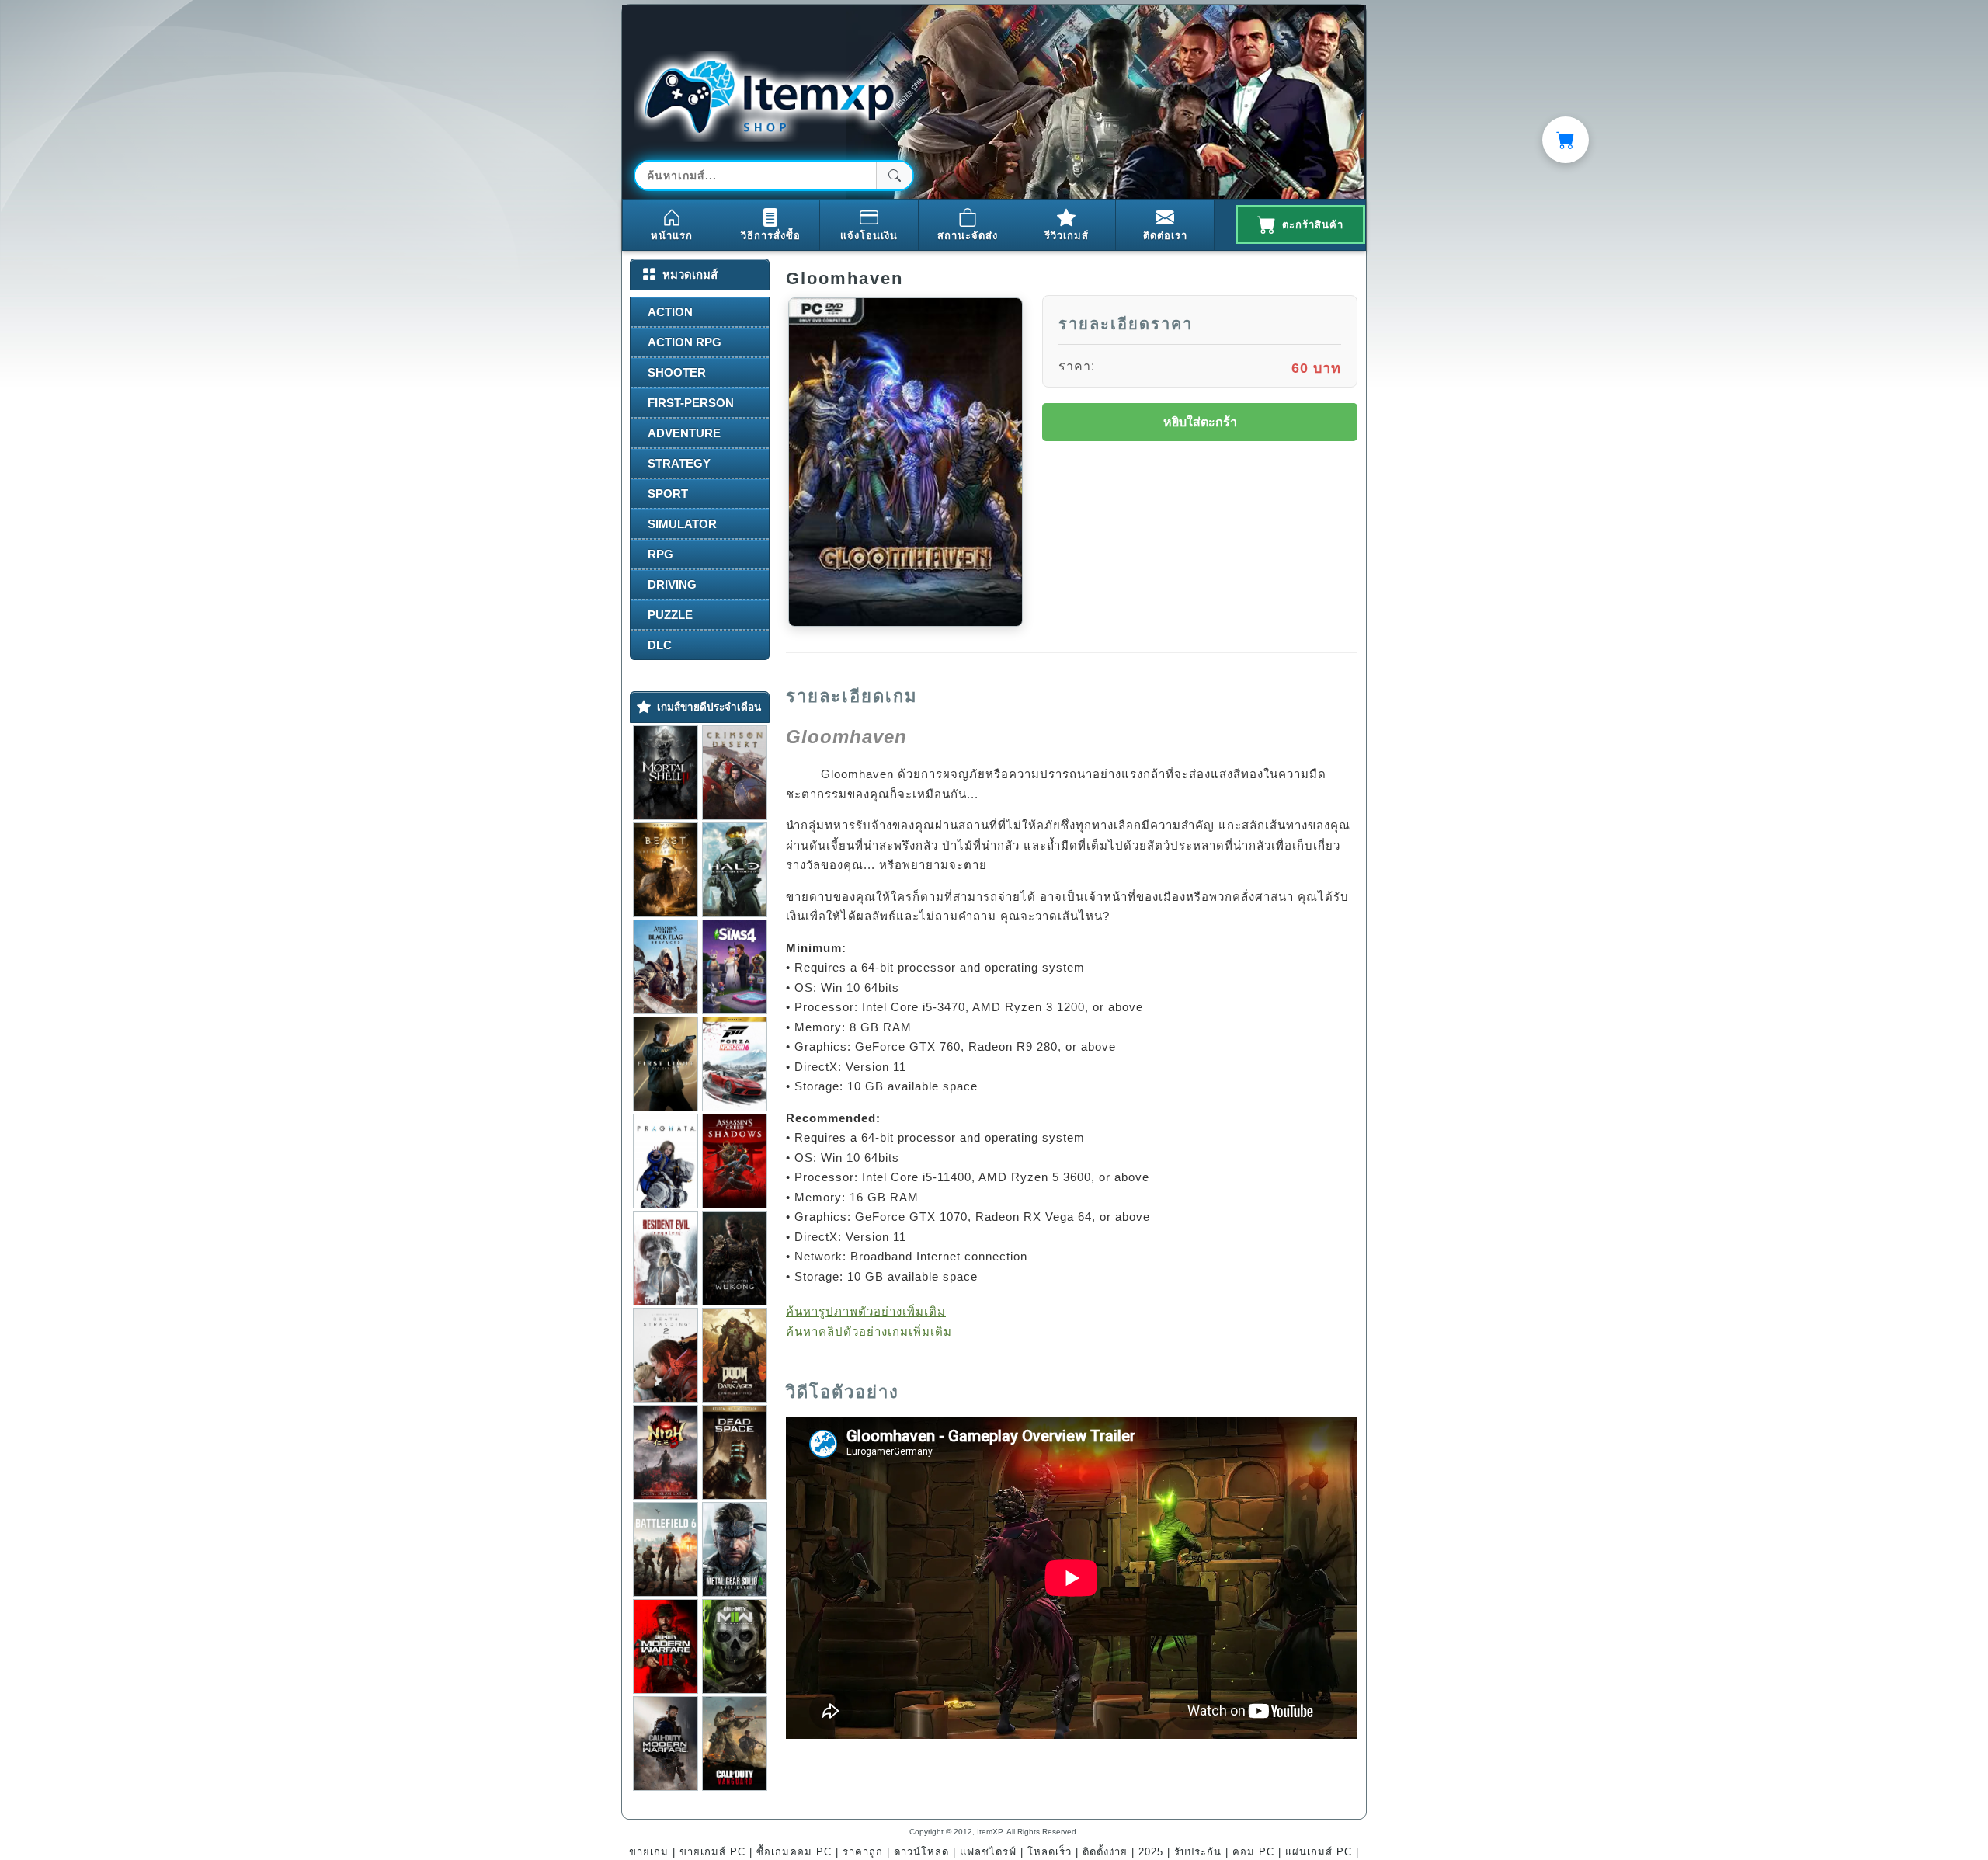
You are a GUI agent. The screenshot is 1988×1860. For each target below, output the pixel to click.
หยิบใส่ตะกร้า (1200, 422)
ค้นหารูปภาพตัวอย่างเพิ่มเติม (866, 1311)
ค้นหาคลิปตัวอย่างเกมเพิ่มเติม (869, 1332)
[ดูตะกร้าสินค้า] (1566, 140)
